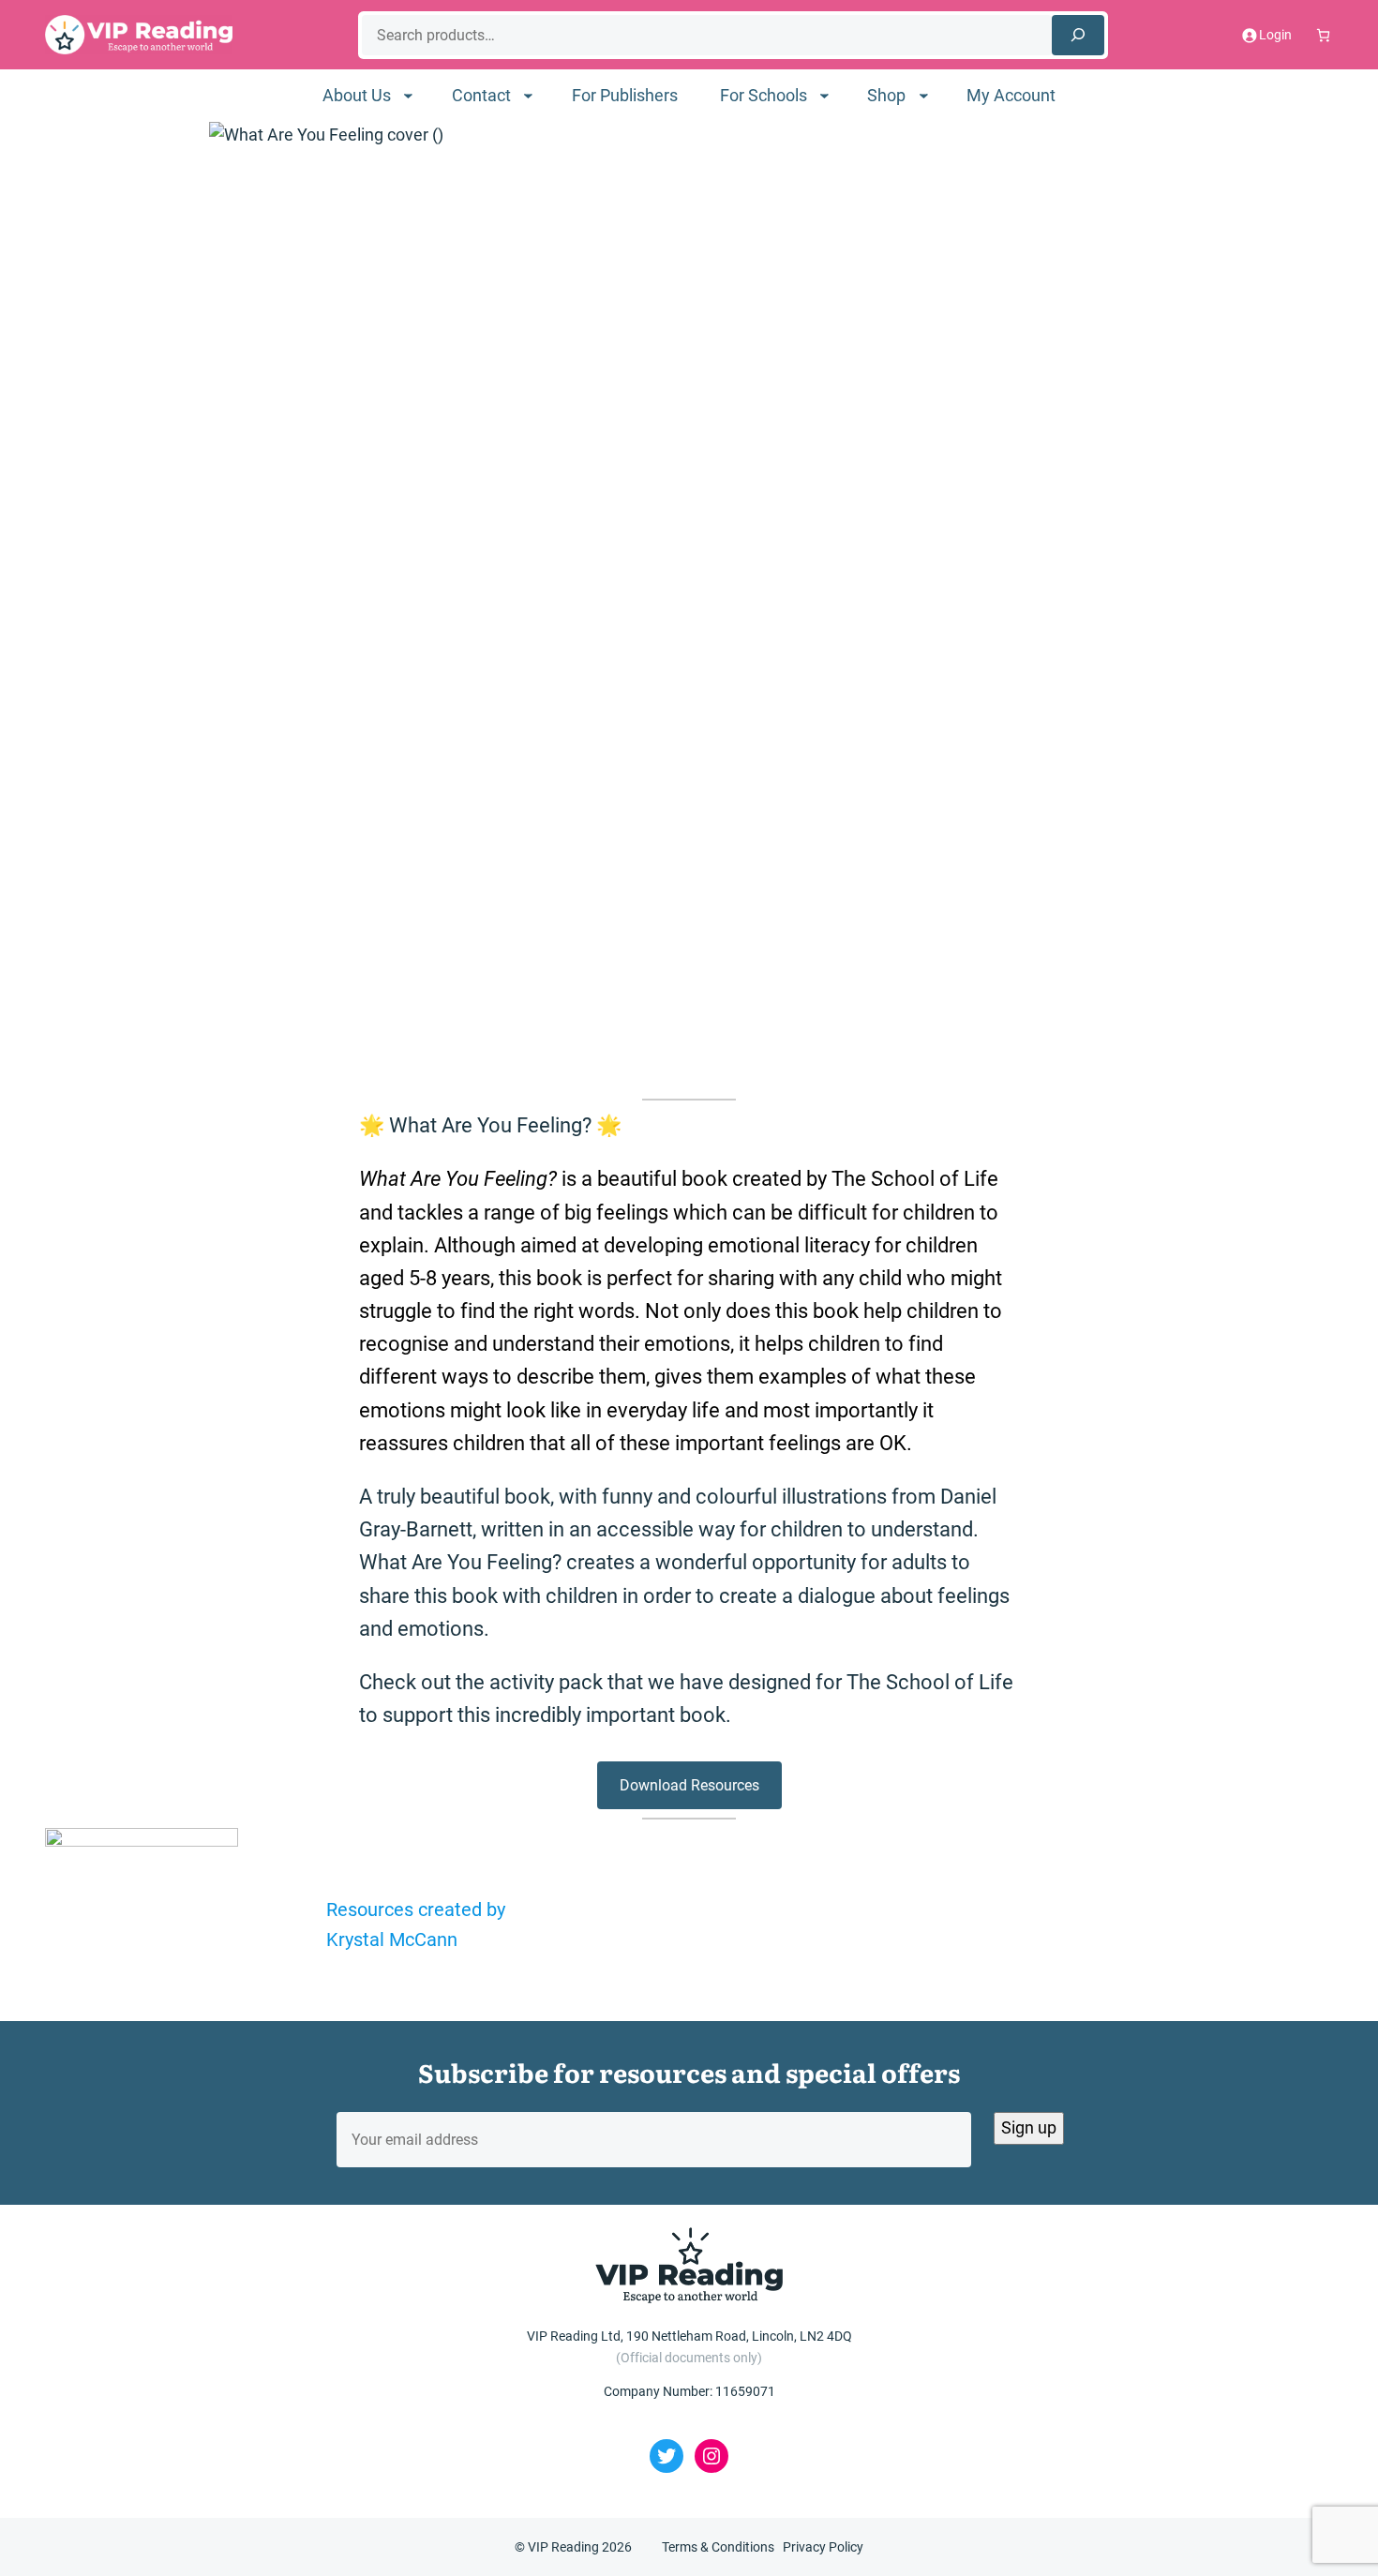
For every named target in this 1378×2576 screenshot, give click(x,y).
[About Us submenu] (408, 95)
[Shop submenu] (924, 95)
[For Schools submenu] (824, 95)
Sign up (1029, 2127)
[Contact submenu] (528, 95)
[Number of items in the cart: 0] (1323, 35)
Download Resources (689, 1785)
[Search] (1078, 35)
